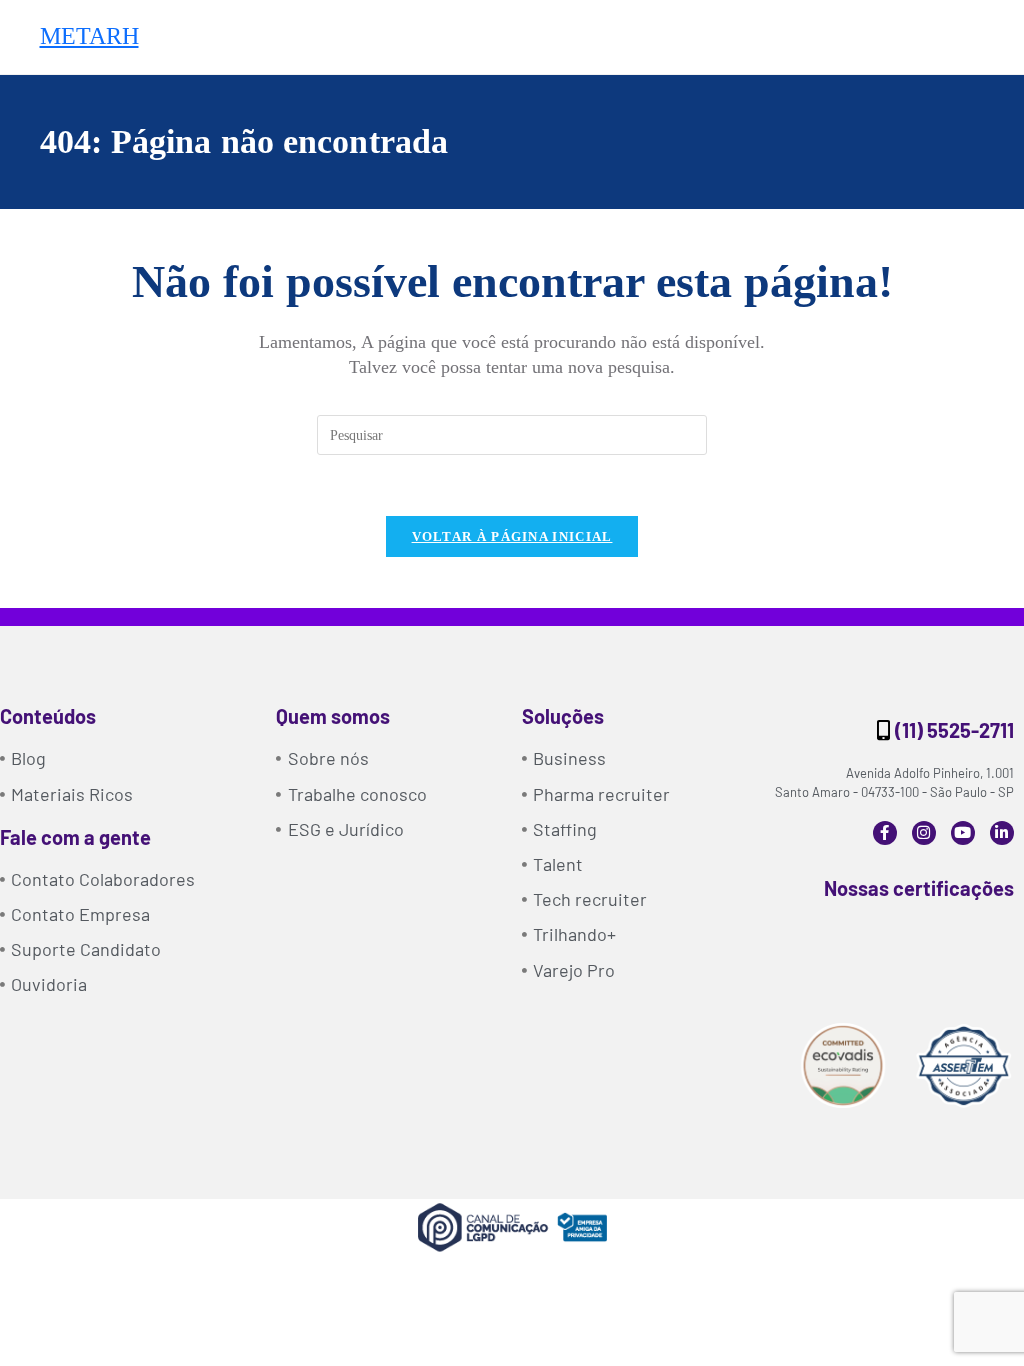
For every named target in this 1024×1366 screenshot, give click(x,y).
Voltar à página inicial (512, 536)
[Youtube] (963, 833)
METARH (89, 36)
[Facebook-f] (885, 833)
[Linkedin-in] (1002, 833)
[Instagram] (924, 833)
